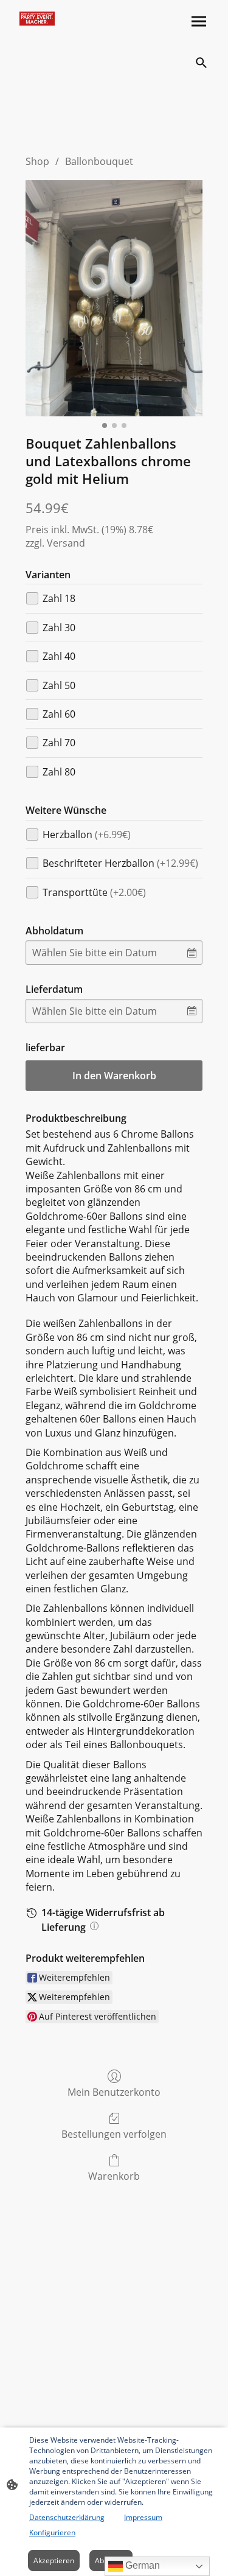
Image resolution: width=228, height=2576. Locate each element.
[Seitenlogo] (37, 19)
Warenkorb (114, 2176)
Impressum (143, 2517)
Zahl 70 (59, 743)
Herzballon (87, 835)
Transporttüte (94, 892)
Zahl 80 (59, 772)
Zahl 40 (59, 656)
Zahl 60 (59, 714)
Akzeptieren (54, 2560)
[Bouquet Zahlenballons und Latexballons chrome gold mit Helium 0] (114, 298)
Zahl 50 (59, 685)
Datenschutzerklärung (67, 2517)
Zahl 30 (59, 628)
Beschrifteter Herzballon (120, 863)
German (141, 2565)
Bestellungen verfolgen (114, 2134)
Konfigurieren (52, 2532)
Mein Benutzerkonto (114, 2092)
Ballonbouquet (99, 161)
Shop (37, 161)
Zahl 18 (59, 598)
